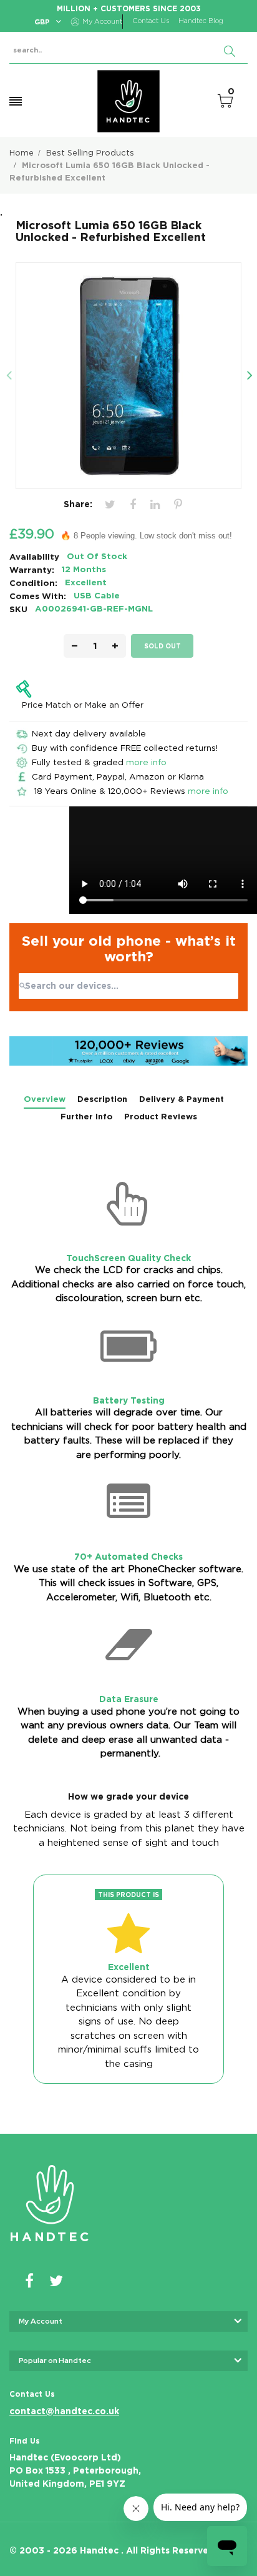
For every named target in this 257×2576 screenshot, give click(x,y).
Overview (45, 1099)
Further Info (86, 1117)
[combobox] (128, 986)
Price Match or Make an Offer (83, 705)
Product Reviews (161, 1117)
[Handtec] (128, 101)
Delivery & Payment (182, 1099)
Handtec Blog (201, 21)
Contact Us (151, 21)
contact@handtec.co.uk (64, 2411)
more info (146, 762)
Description (102, 1099)
